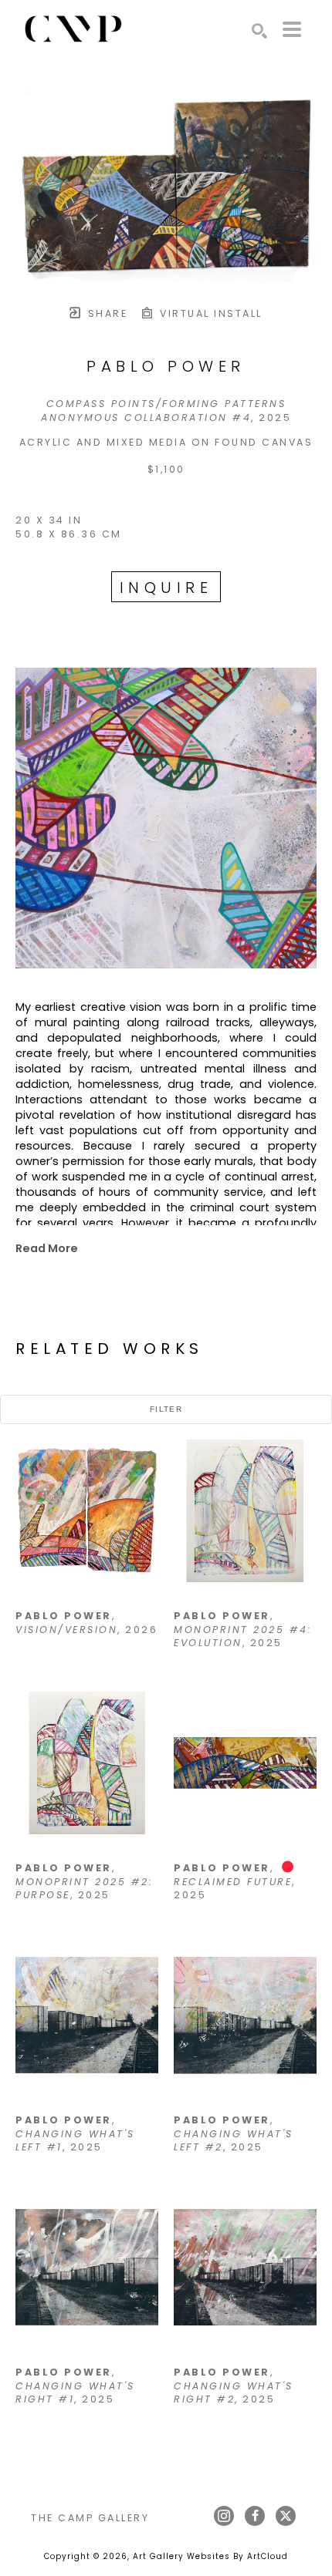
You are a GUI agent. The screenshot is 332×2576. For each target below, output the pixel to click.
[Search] (259, 31)
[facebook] (255, 2516)
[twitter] (286, 2516)
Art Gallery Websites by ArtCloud (210, 2556)
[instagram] (224, 2516)
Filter (166, 1409)
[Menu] (292, 29)
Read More (47, 1248)
